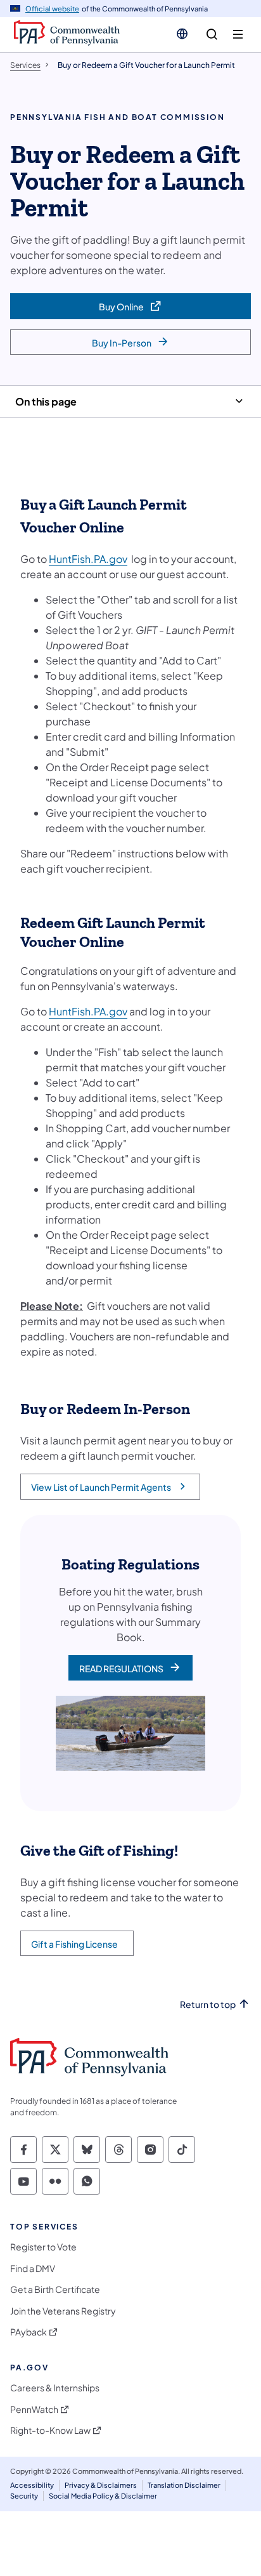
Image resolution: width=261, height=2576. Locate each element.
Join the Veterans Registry (63, 2311)
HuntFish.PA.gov (88, 559)
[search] (212, 35)
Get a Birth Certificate (55, 2289)
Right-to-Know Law (50, 2430)
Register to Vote (43, 2247)
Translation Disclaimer (184, 2485)
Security (24, 2496)
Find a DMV (33, 2269)
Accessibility (32, 2485)
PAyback (29, 2332)
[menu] (238, 35)
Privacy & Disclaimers (101, 2485)
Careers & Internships (55, 2388)
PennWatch (34, 2409)
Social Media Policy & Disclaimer (103, 2496)
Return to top (208, 2005)
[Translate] (182, 34)
